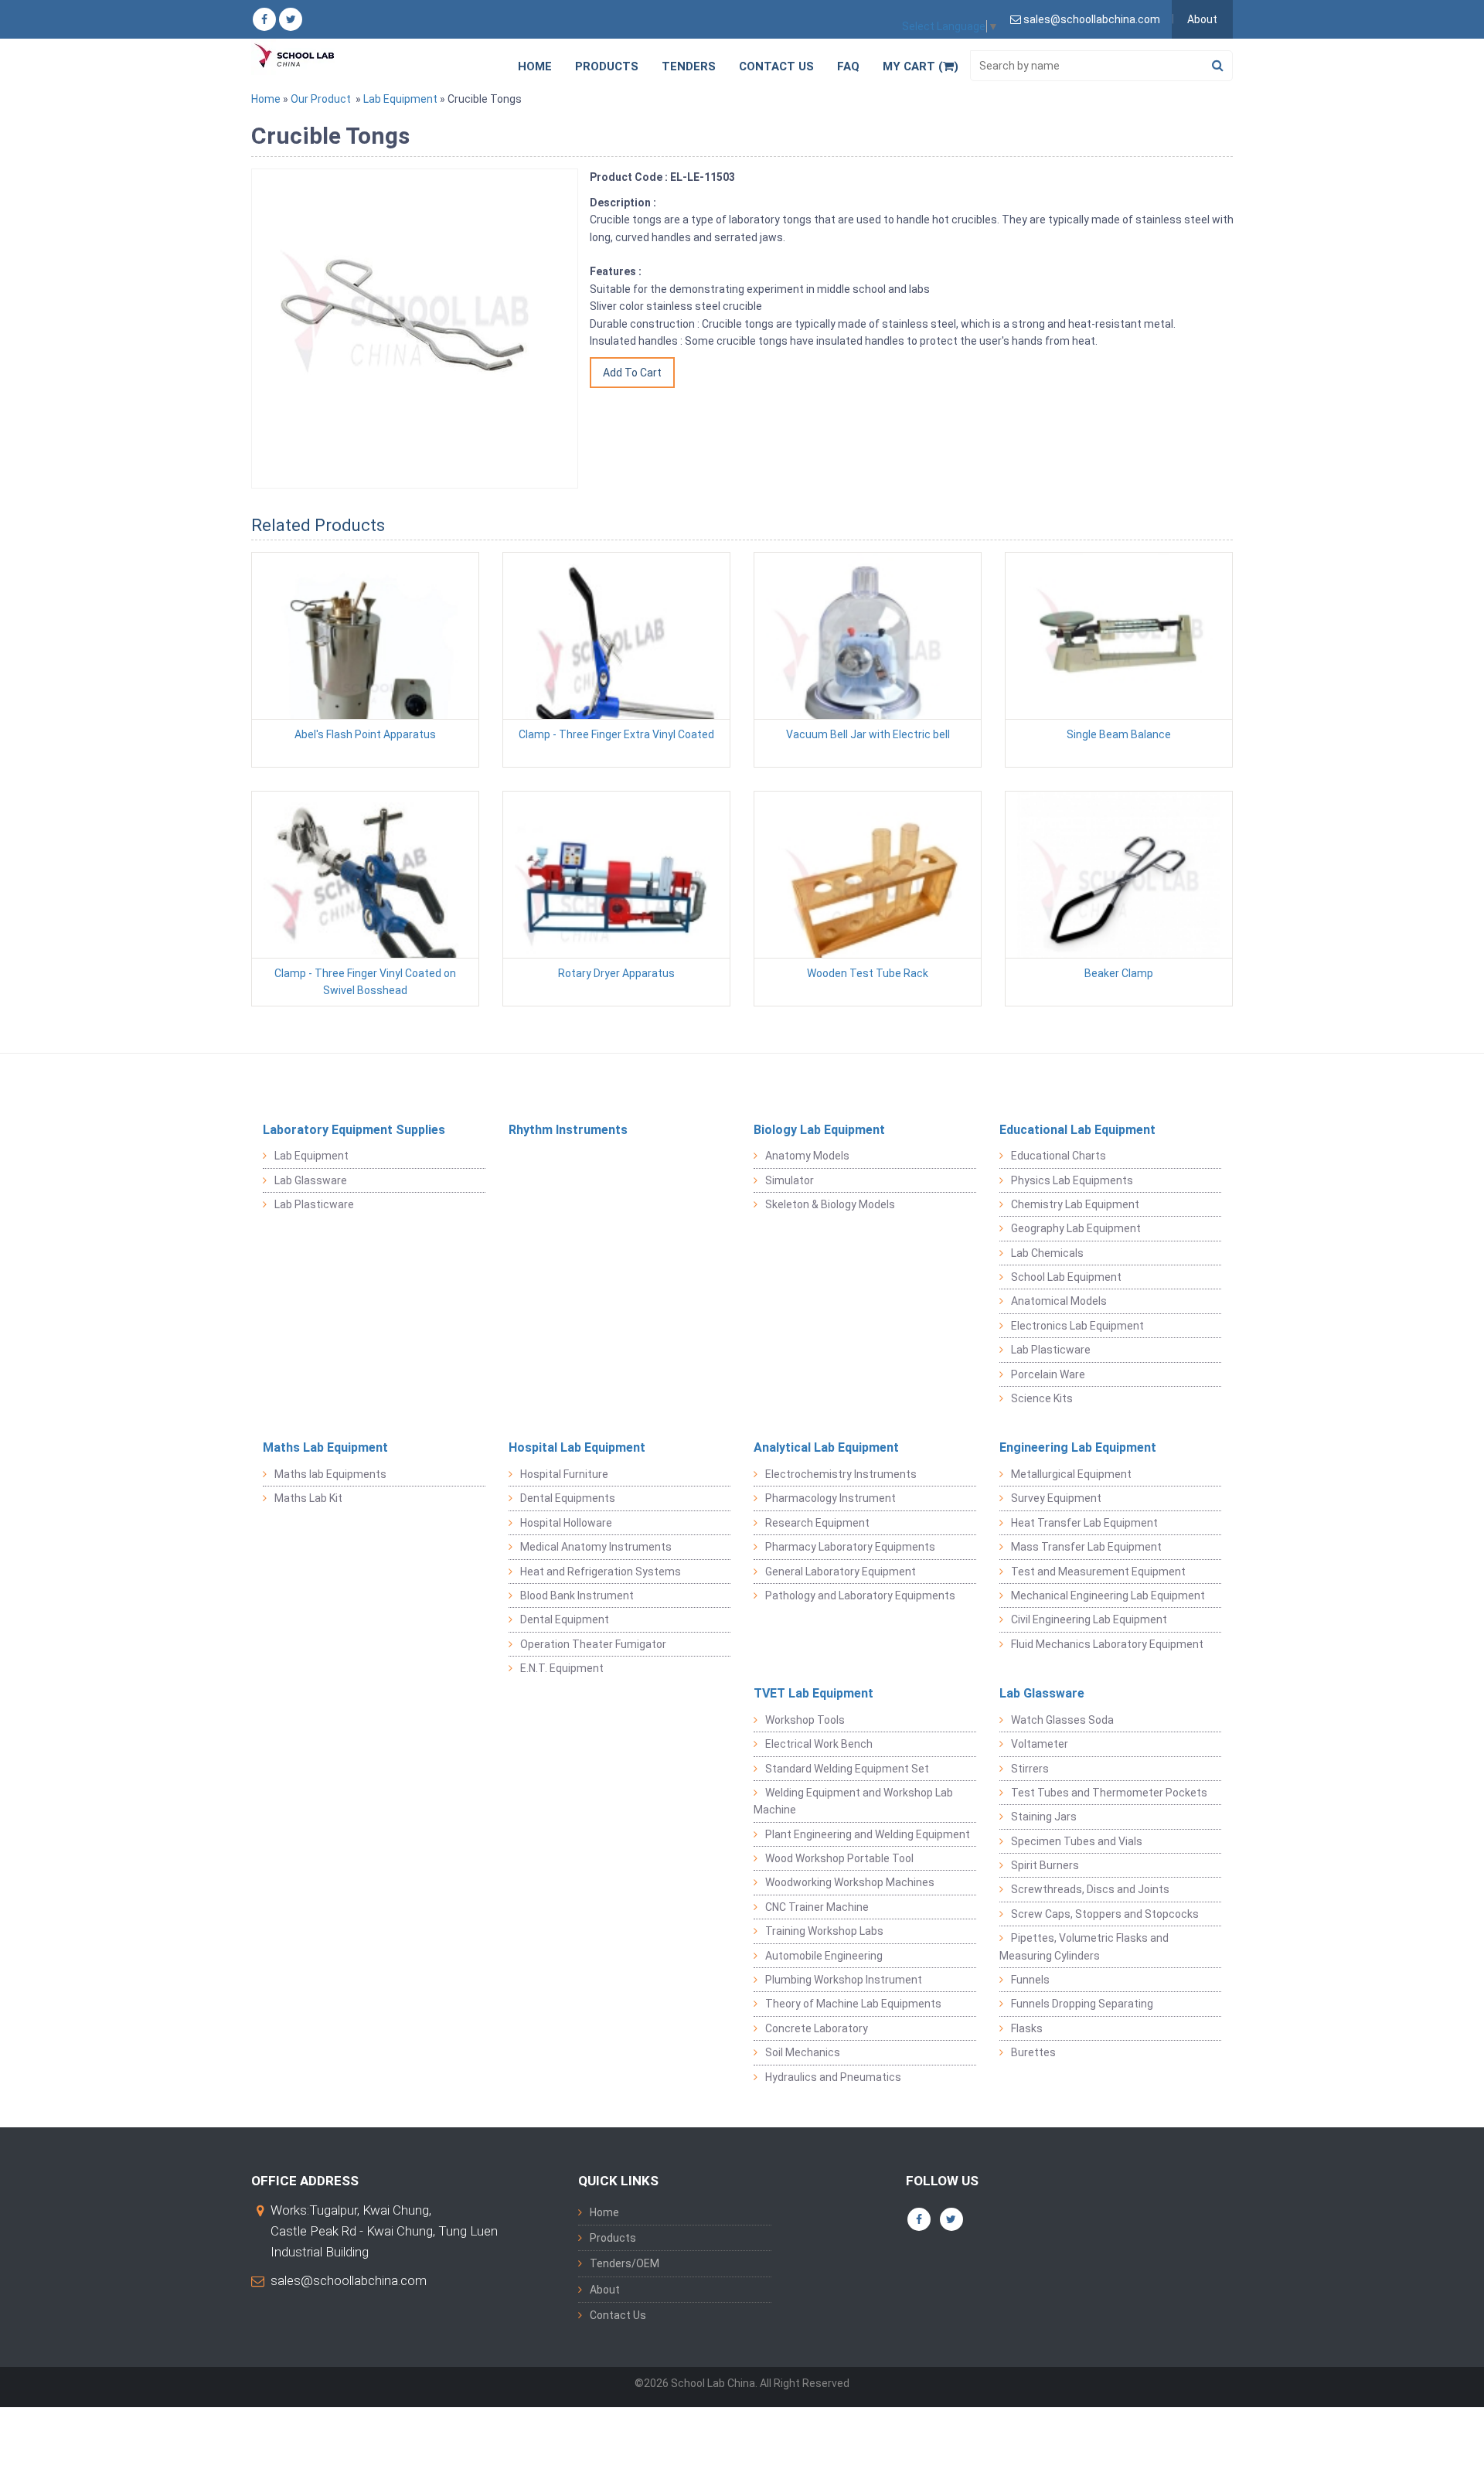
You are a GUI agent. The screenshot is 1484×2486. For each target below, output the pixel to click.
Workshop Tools (805, 1720)
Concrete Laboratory (817, 2028)
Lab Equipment (400, 99)
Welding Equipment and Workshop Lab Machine (853, 1801)
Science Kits (1042, 1398)
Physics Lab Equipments (1072, 1180)
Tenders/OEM (625, 2263)
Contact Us (776, 66)
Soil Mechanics (803, 2052)
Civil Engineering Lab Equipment (1089, 1619)
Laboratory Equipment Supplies (354, 1130)
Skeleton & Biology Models (830, 1204)
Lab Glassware (311, 1180)
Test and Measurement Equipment (1098, 1572)
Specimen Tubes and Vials (1077, 1841)
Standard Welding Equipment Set (847, 1769)
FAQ (848, 66)
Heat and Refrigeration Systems (601, 1572)
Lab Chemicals (1047, 1253)
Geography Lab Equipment (1076, 1228)
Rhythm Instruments (568, 1130)
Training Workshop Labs (824, 1931)
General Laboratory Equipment (841, 1572)
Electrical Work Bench (819, 1744)
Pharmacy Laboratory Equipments (850, 1547)
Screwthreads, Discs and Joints (1090, 1889)
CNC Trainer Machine (817, 1907)
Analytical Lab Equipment (826, 1447)
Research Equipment (817, 1523)
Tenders (689, 66)
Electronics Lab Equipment (1077, 1326)
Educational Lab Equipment (1077, 1130)
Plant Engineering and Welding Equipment (868, 1834)
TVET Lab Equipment (813, 1693)
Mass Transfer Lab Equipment (1086, 1547)
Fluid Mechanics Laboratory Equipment (1107, 1644)
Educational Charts (1059, 1156)
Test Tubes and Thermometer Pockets (1109, 1793)
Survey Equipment (1056, 1498)
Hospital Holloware (566, 1523)
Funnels (1030, 1980)
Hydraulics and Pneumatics (833, 2077)
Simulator (790, 1180)
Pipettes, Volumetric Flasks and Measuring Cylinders (1084, 1946)
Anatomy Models (807, 1156)
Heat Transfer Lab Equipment (1084, 1523)
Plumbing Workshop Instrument (844, 1980)
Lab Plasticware (314, 1204)
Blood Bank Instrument (577, 1595)
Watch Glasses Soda (1062, 1720)
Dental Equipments (568, 1498)
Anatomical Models (1059, 1301)
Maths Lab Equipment (325, 1447)
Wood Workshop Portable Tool (839, 1858)
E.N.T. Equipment (562, 1668)
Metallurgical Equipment (1071, 1474)
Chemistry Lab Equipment (1075, 1204)
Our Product (321, 99)
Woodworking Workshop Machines (850, 1882)
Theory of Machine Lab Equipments (853, 2004)
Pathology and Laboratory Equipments (860, 1595)
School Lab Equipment (1066, 1277)
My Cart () (921, 66)
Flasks (1027, 2028)
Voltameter (1040, 1744)
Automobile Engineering (824, 1956)
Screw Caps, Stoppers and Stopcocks (1105, 1914)
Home (535, 66)
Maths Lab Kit (308, 1498)
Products (607, 66)
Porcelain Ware (1048, 1374)
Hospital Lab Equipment (577, 1447)
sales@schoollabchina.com (349, 2280)
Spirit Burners (1045, 1865)
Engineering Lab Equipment (1078, 1447)
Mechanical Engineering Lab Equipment (1108, 1595)
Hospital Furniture (564, 1474)
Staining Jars (1044, 1817)
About (1202, 19)
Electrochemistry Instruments (841, 1474)
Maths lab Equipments (330, 1474)
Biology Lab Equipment (819, 1130)
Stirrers (1030, 1769)
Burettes (1033, 2052)
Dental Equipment (565, 1619)
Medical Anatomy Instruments (596, 1547)
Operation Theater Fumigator (593, 1644)
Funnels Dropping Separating (1082, 2004)
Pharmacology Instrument (830, 1498)
